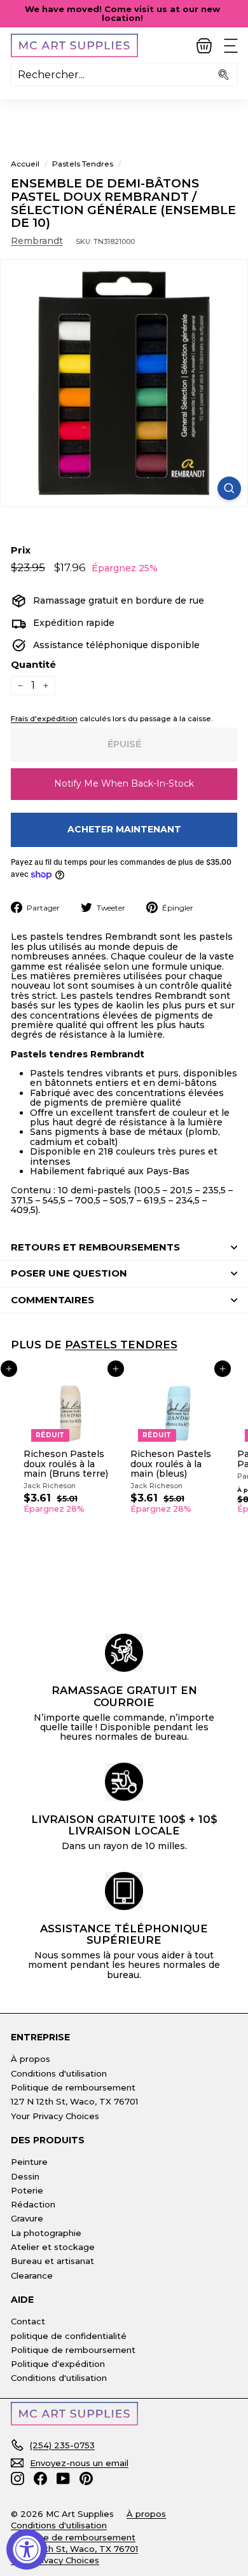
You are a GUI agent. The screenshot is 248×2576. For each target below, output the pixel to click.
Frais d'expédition (44, 718)
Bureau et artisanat (52, 2261)
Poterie (27, 2190)
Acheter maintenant (124, 829)
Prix (21, 551)
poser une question (69, 1273)
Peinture (29, 2162)
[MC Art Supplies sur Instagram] (17, 2478)
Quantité (33, 665)
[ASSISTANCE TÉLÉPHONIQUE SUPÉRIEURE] (124, 1891)
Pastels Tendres (83, 164)
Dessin (25, 2176)
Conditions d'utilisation (59, 2073)
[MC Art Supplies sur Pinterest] (86, 2478)
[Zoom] (229, 488)
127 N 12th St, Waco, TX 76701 (74, 2101)
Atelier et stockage (53, 2247)
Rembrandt (37, 241)
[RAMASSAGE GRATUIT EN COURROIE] (124, 1653)
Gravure (27, 2218)
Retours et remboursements (95, 1247)
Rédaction (33, 2204)
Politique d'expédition (58, 2364)
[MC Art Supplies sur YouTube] (63, 2478)
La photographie (46, 2233)
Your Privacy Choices (55, 2116)
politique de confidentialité (69, 2336)
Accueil (25, 164)
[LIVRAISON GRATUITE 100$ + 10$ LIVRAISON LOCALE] (124, 1782)
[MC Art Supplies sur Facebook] (40, 2478)
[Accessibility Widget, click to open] (27, 2549)
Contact (28, 2321)
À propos (31, 2059)
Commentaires (52, 1300)
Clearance (32, 2275)
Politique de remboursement (73, 2087)
